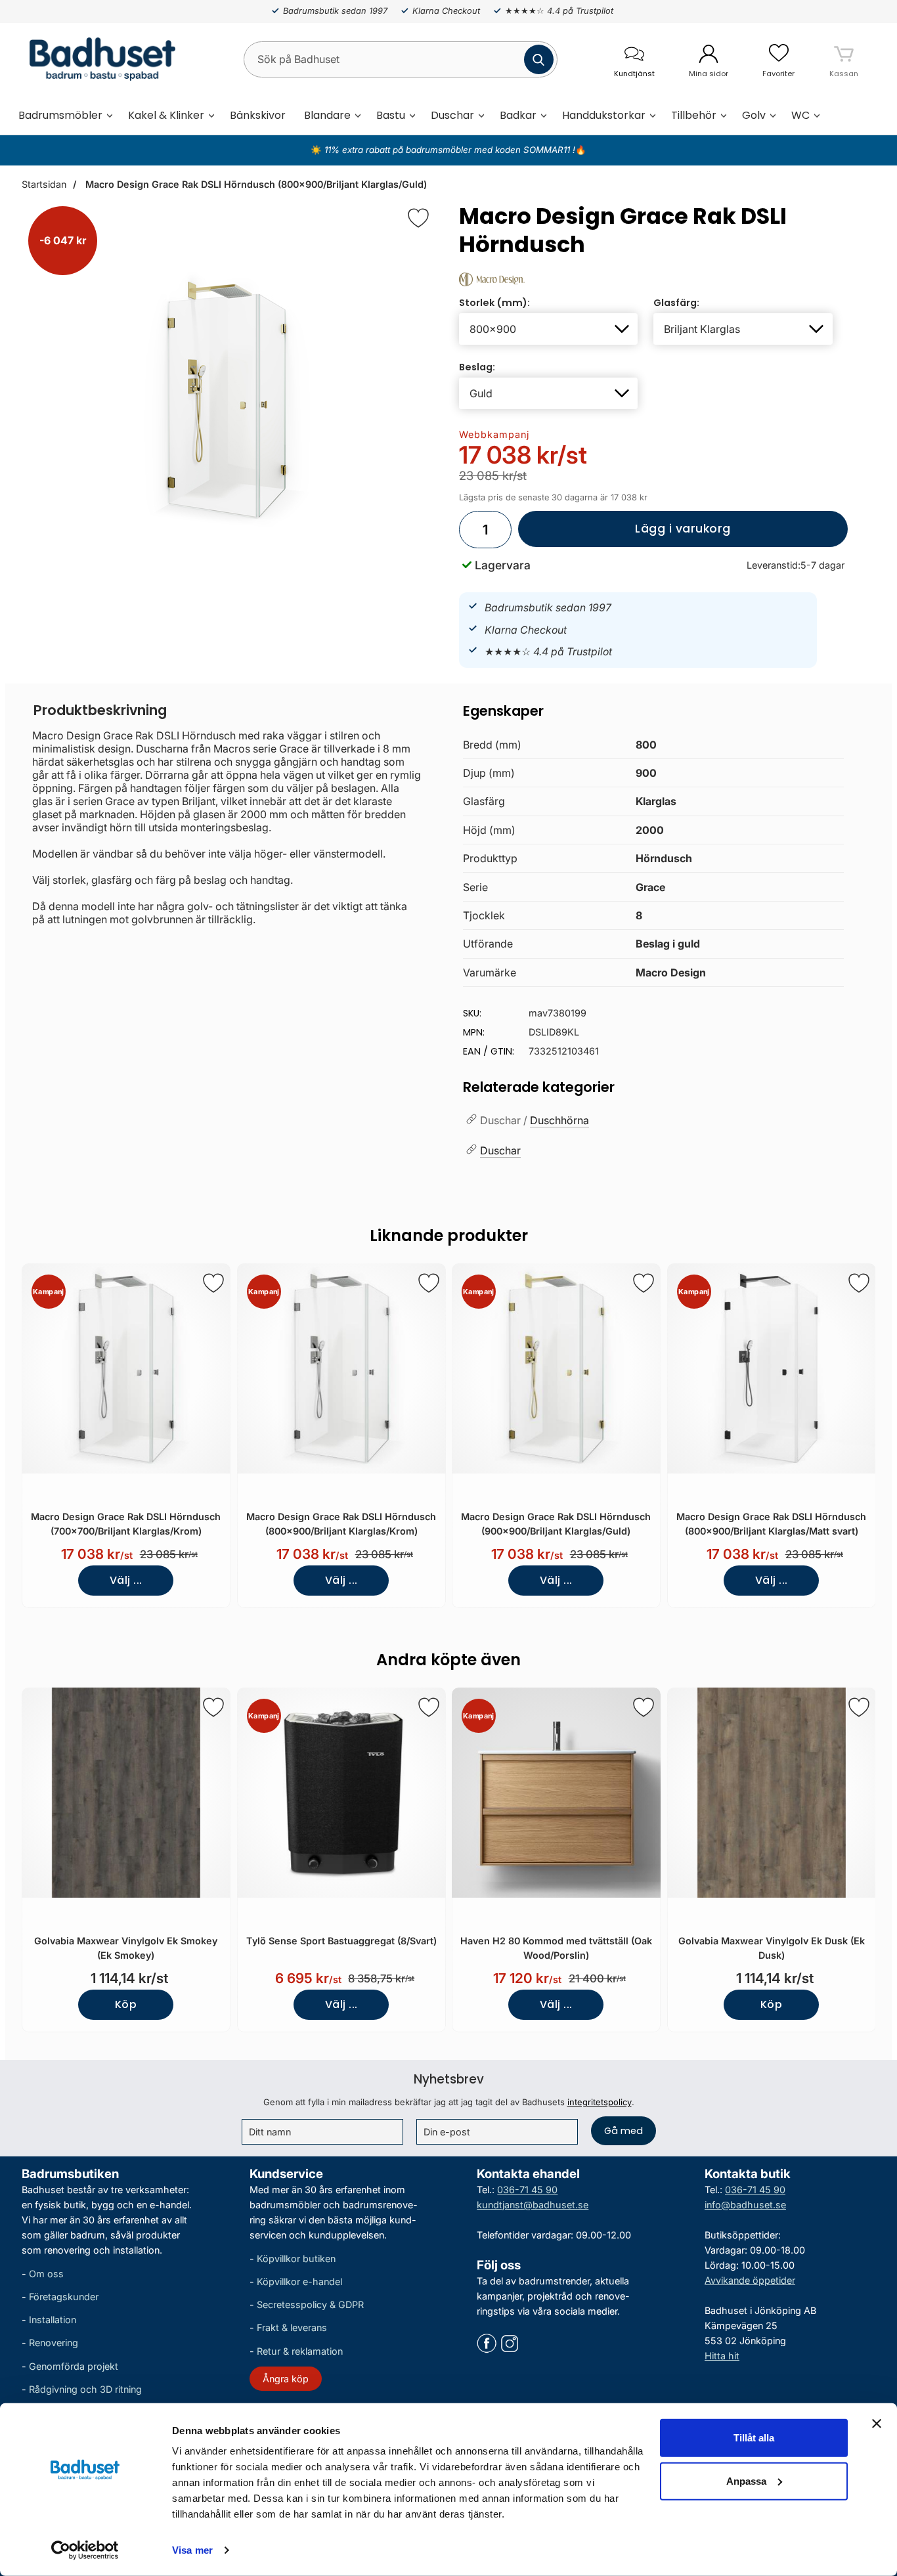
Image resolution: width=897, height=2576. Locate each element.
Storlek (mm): (494, 303)
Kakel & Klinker (166, 115)
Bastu (391, 115)
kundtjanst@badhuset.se (533, 2204)
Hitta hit (722, 2356)
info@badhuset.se (745, 2204)
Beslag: (477, 367)
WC (800, 115)
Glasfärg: (676, 303)
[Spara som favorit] (213, 1283)
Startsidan (44, 184)
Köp (126, 2004)
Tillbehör (694, 115)
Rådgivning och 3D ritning (85, 2389)
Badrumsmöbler (60, 115)
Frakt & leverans (292, 2327)
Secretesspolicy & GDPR (310, 2304)
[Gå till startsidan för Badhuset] (99, 59)
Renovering (54, 2343)
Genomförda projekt (74, 2366)
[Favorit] (418, 218)
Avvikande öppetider (750, 2280)
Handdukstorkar (604, 115)
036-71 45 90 (527, 2189)
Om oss (46, 2274)
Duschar (452, 115)
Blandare (327, 115)
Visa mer (192, 2550)
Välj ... (126, 1580)
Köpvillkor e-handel (299, 2281)
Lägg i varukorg (624, 534)
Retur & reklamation (300, 2350)
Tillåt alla (754, 2438)
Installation (53, 2320)
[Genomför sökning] (539, 59)
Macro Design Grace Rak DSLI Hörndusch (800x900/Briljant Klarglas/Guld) (255, 184)
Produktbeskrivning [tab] (100, 710)
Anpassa (746, 2480)
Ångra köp (286, 2378)
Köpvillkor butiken (296, 2258)
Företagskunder (64, 2297)
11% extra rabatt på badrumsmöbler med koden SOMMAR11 (447, 150)
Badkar (518, 115)
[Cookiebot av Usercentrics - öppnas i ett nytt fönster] (85, 2550)
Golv (754, 115)
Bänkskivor (258, 115)
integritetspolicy (600, 2102)
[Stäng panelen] (877, 2424)
